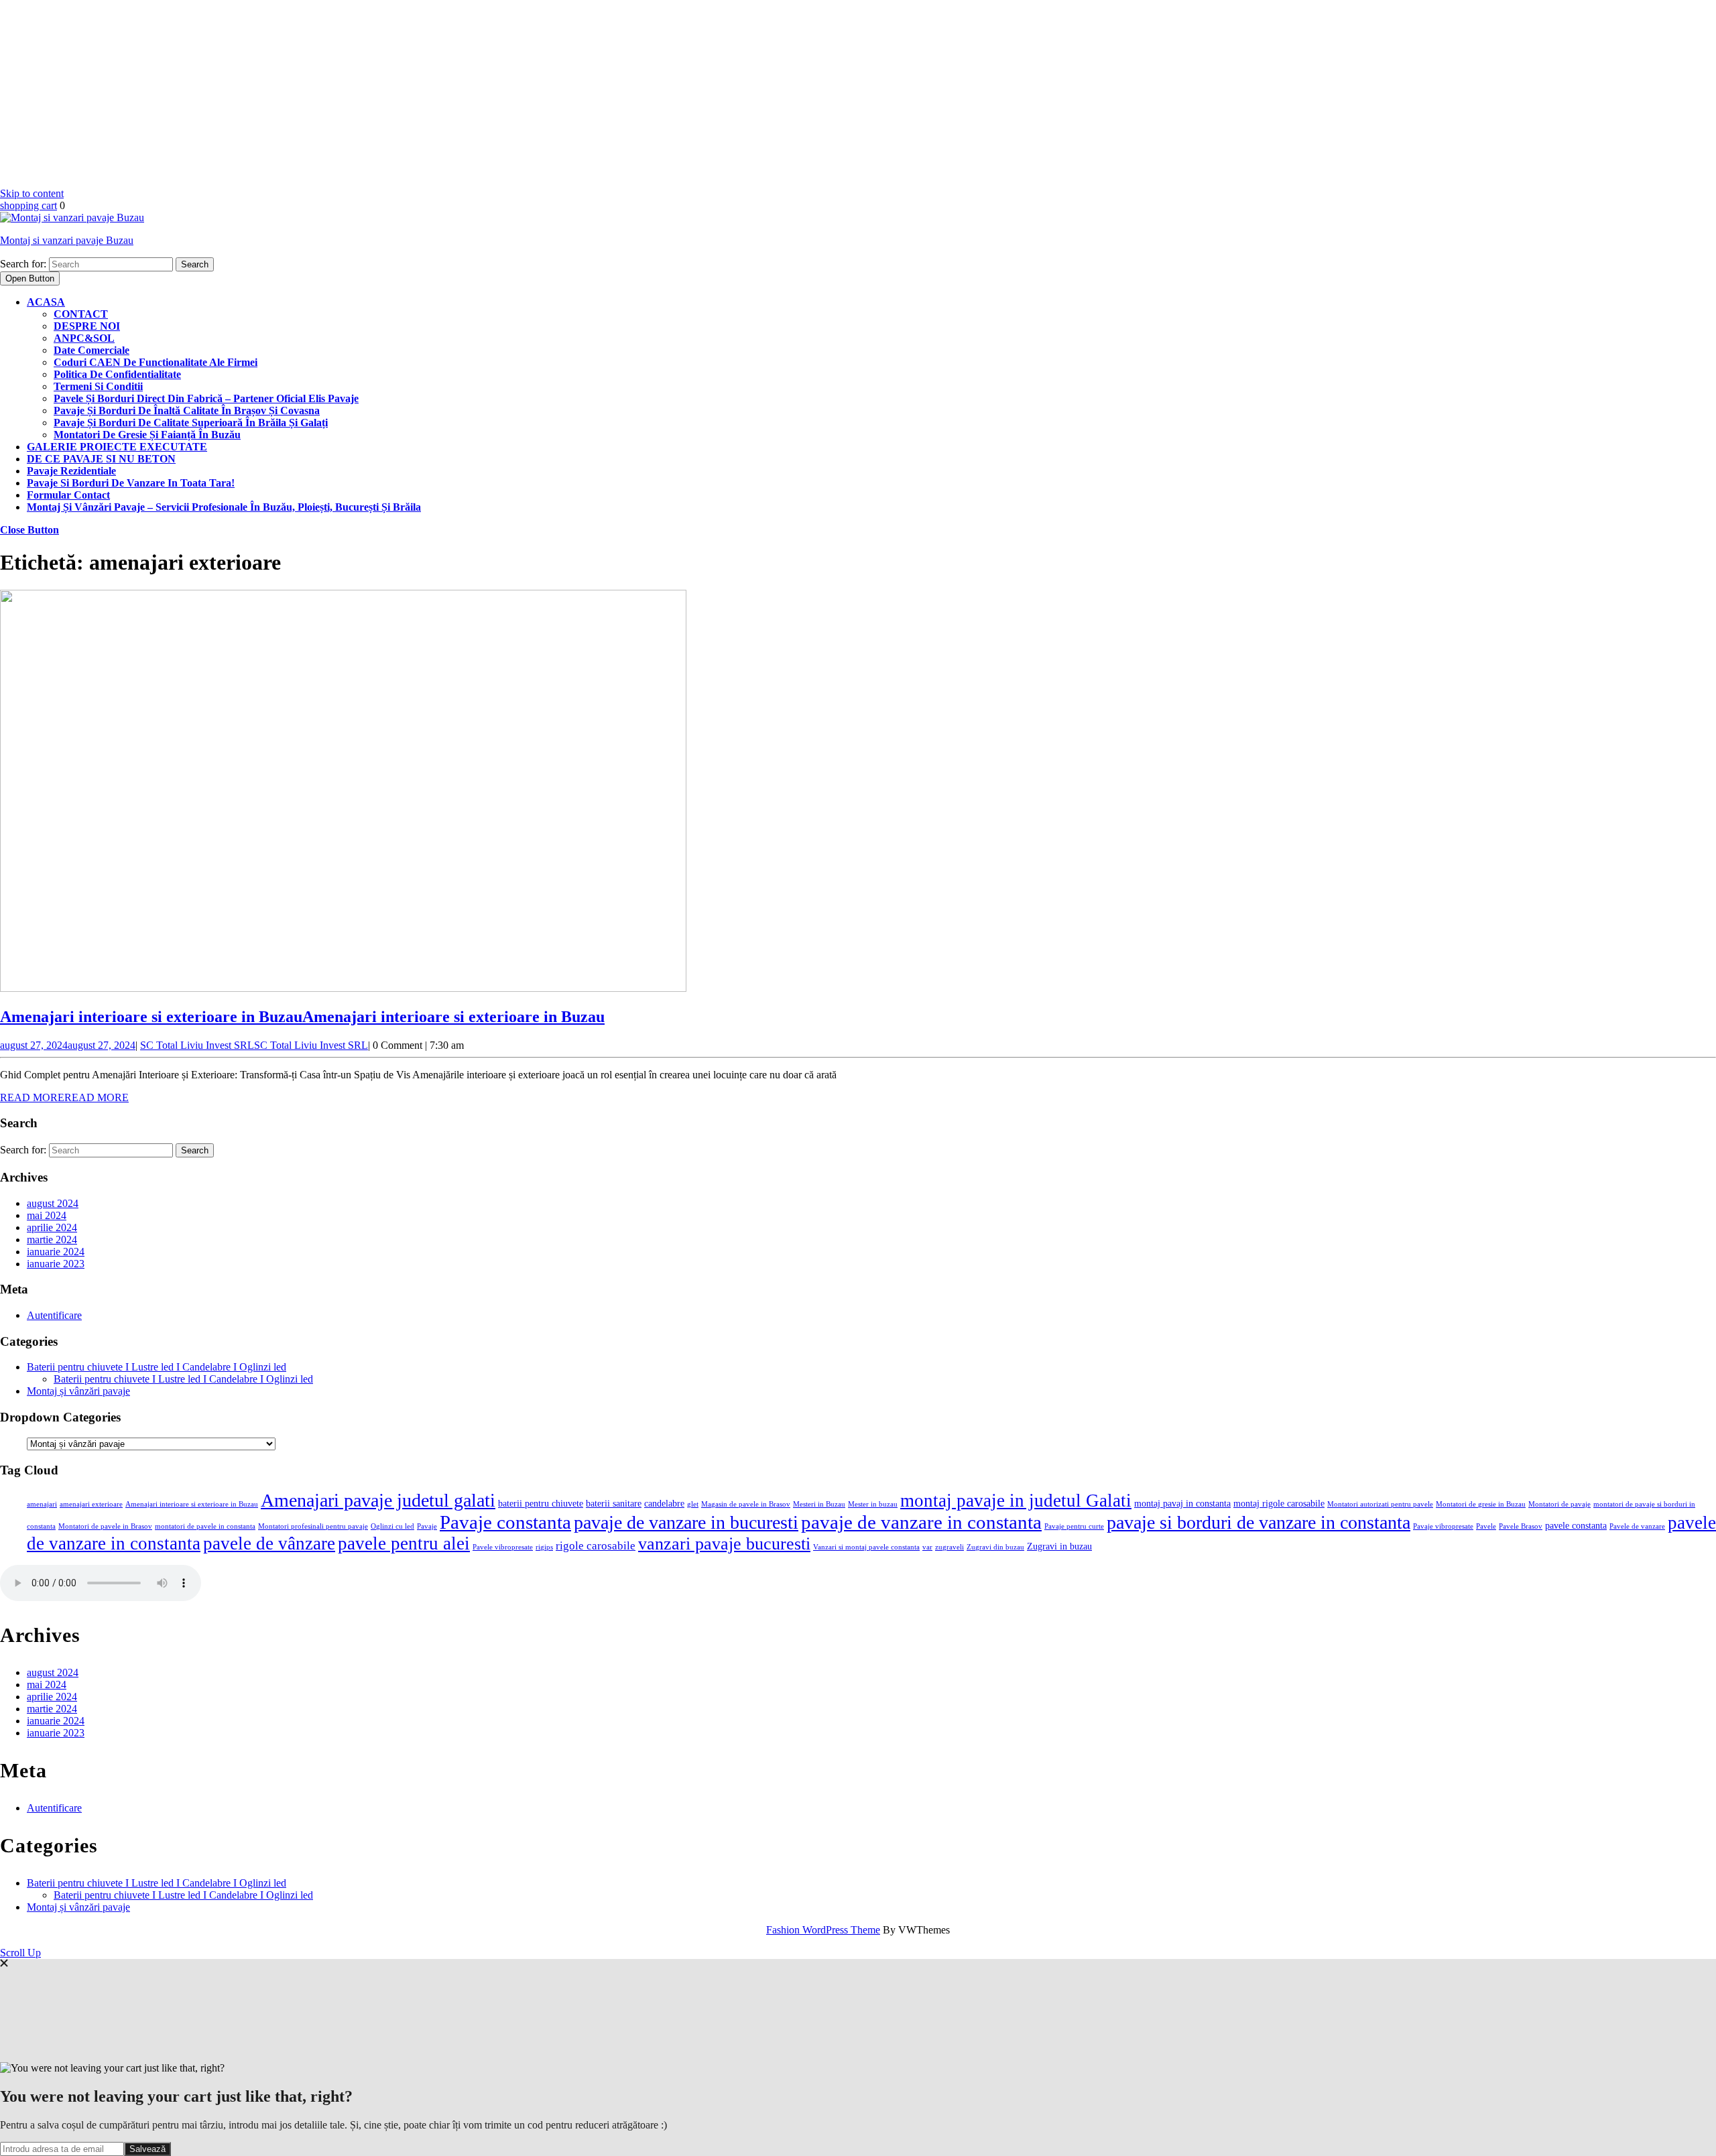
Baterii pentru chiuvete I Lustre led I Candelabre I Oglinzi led (157, 1367)
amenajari (42, 1504)
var (927, 1547)
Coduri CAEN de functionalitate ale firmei (156, 362)
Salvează (147, 2149)
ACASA (46, 302)
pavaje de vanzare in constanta (921, 1522)
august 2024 (53, 1203)
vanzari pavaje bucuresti (724, 1544)
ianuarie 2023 (56, 1264)
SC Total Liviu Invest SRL (254, 1045)
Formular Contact (68, 495)
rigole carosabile (596, 1546)
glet (693, 1504)
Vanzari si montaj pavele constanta (866, 1547)
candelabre (664, 1503)
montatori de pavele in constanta (205, 1526)
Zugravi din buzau (995, 1547)
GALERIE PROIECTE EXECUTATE (117, 447)
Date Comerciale (91, 350)
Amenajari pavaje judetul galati (378, 1500)
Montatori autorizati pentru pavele (1380, 1504)
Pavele (1486, 1526)
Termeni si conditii (98, 386)
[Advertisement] (402, 94)
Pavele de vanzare (1637, 1526)
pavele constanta (1576, 1525)
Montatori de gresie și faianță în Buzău (147, 435)
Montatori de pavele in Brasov (105, 1526)
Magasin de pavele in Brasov (746, 1504)
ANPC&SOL (84, 338)
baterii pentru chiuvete (541, 1503)
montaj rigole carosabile (1279, 1503)
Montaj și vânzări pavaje (78, 1391)
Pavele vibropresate (503, 1547)
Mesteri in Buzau (819, 1504)
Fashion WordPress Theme (823, 1930)
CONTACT (81, 314)
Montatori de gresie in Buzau (1481, 1504)
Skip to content (32, 193)
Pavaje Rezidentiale (71, 471)
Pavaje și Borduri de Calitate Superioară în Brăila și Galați (191, 423)
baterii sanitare (614, 1503)
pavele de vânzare (269, 1543)
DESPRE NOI (87, 326)
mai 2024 (47, 1215)
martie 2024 (52, 1240)
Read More (64, 1097)
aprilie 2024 (52, 1227)
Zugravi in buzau (1059, 1546)
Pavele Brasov (1521, 1526)
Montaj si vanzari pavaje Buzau (67, 240)
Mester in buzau (873, 1504)
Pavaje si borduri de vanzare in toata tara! (131, 483)
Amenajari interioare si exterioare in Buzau (302, 1017)
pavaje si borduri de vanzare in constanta (1259, 1522)
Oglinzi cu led (392, 1526)
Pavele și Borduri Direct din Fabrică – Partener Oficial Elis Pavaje (206, 398)
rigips (544, 1547)
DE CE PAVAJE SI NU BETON (101, 459)
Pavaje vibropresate (1443, 1526)
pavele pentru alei (404, 1543)
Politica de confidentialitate (117, 374)
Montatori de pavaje (1559, 1504)
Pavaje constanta (505, 1522)
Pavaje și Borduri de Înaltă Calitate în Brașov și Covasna (187, 410)
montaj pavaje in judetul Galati (1016, 1501)
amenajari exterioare (91, 1504)
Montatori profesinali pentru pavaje (313, 1526)
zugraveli (949, 1547)
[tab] (30, 278)
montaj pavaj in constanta (1182, 1503)
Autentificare (54, 1315)
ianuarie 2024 (56, 1252)
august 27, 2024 (68, 1045)
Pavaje (427, 1526)
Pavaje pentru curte (1074, 1526)
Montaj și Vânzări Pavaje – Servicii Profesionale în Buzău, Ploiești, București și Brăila (224, 507)
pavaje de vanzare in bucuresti (686, 1522)
